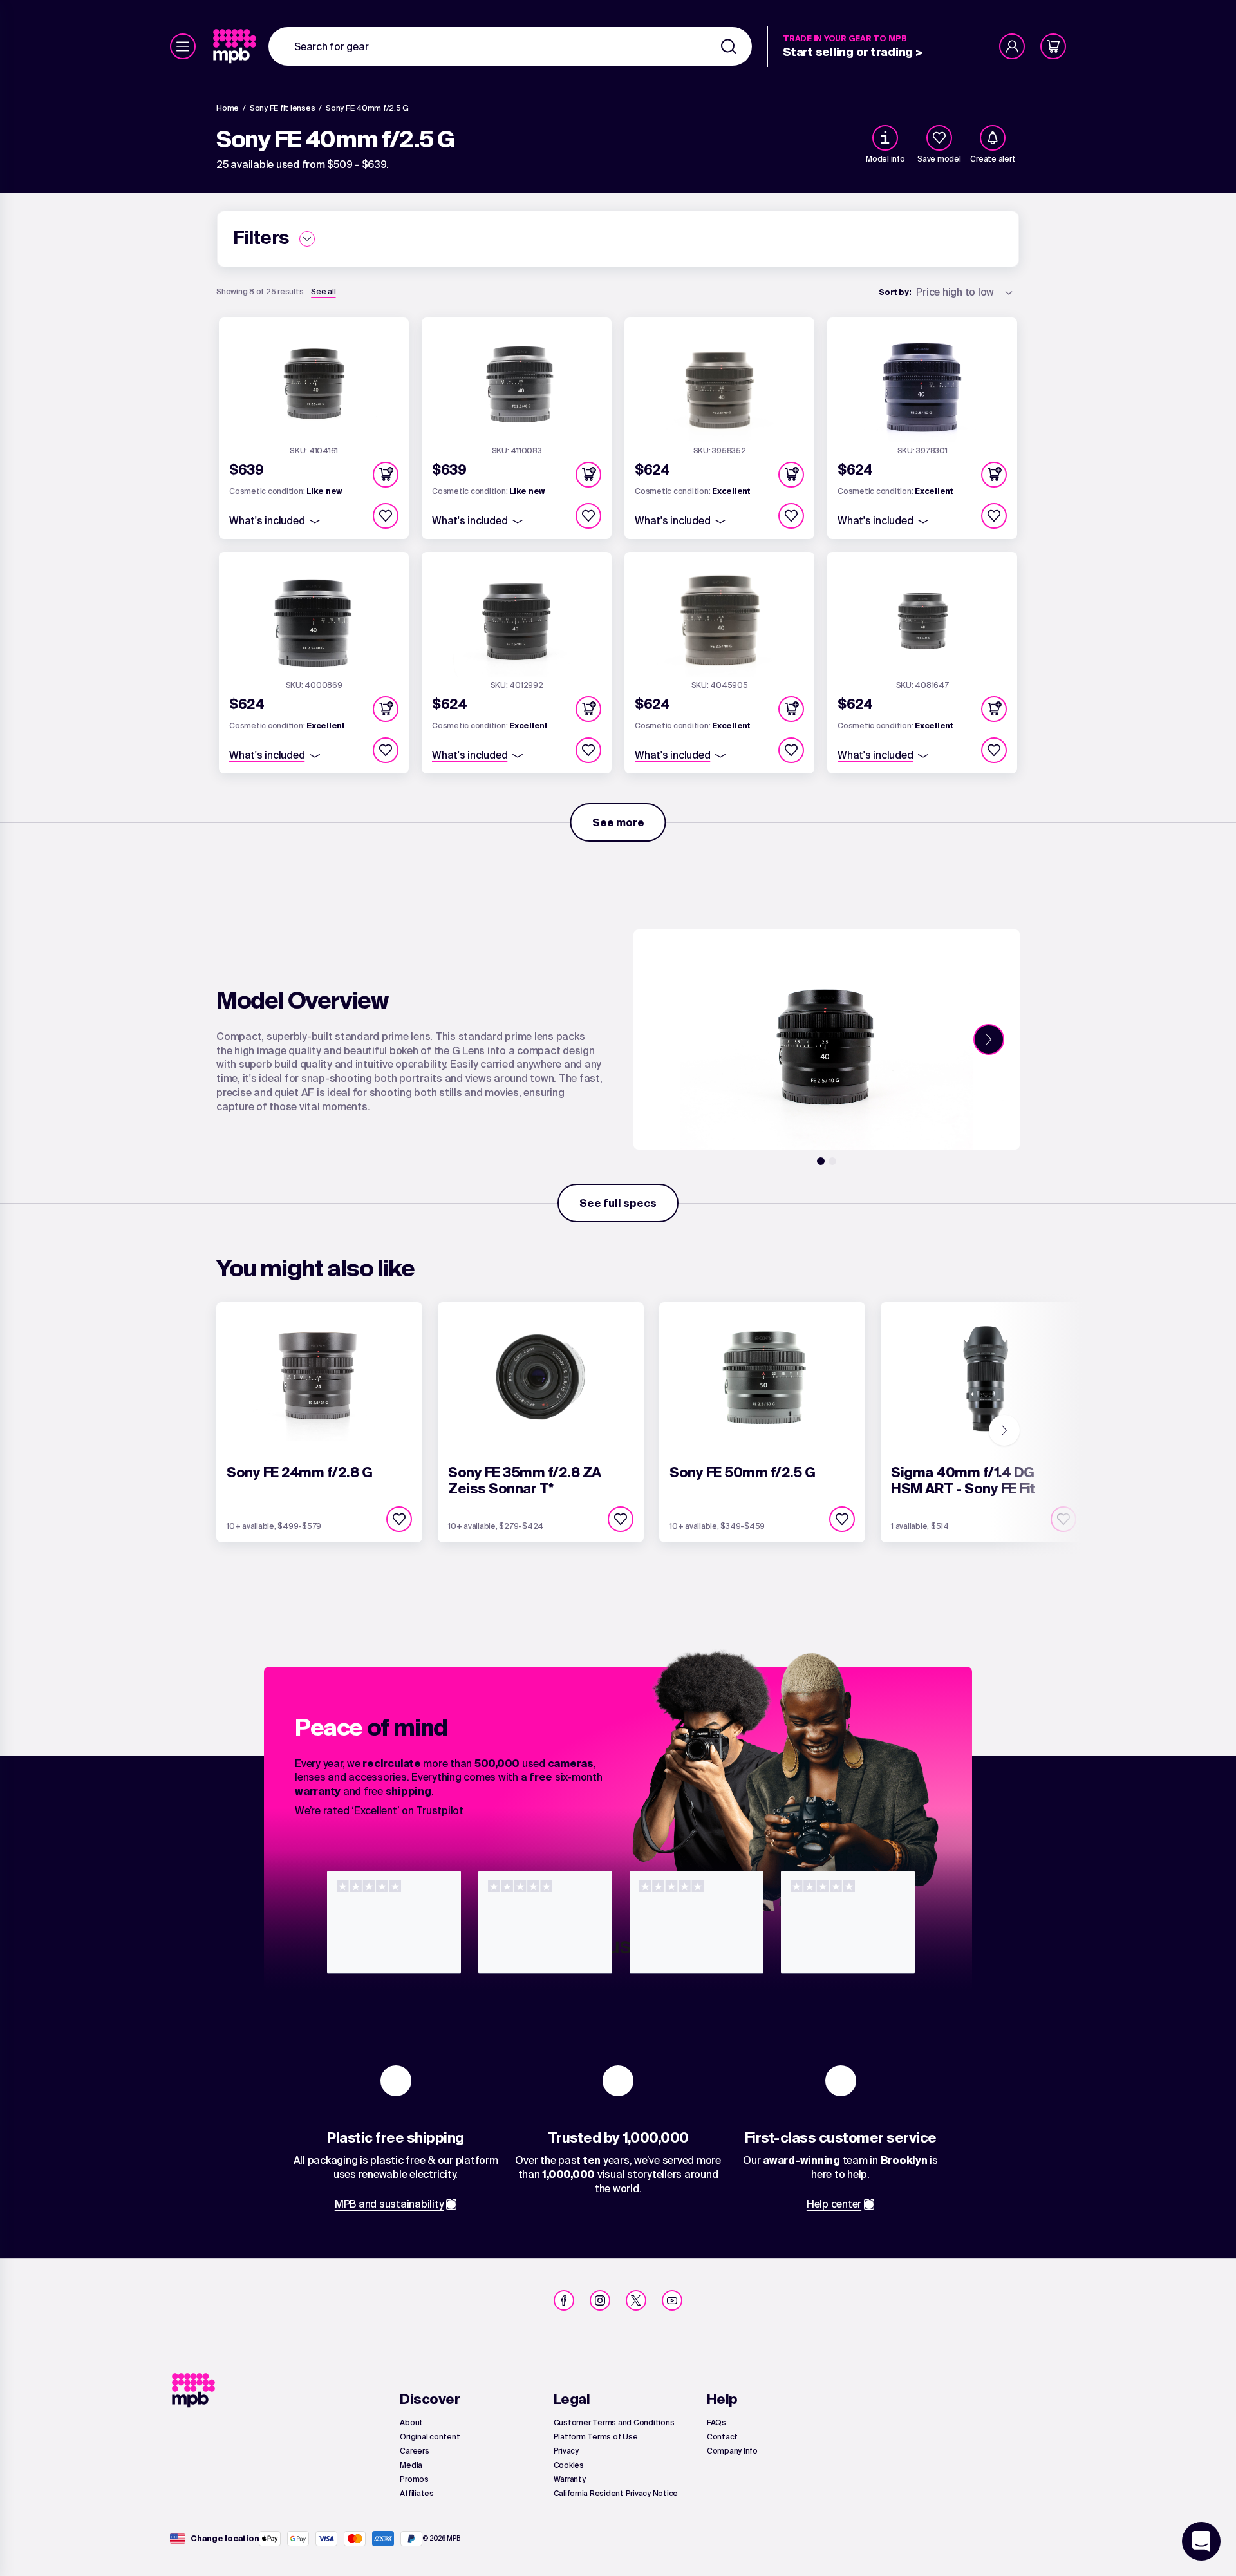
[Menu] (183, 46)
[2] (832, 1161)
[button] (386, 475)
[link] (236, 46)
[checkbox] (939, 138)
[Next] (989, 1039)
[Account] (1012, 46)
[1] (821, 1161)
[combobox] (510, 46)
